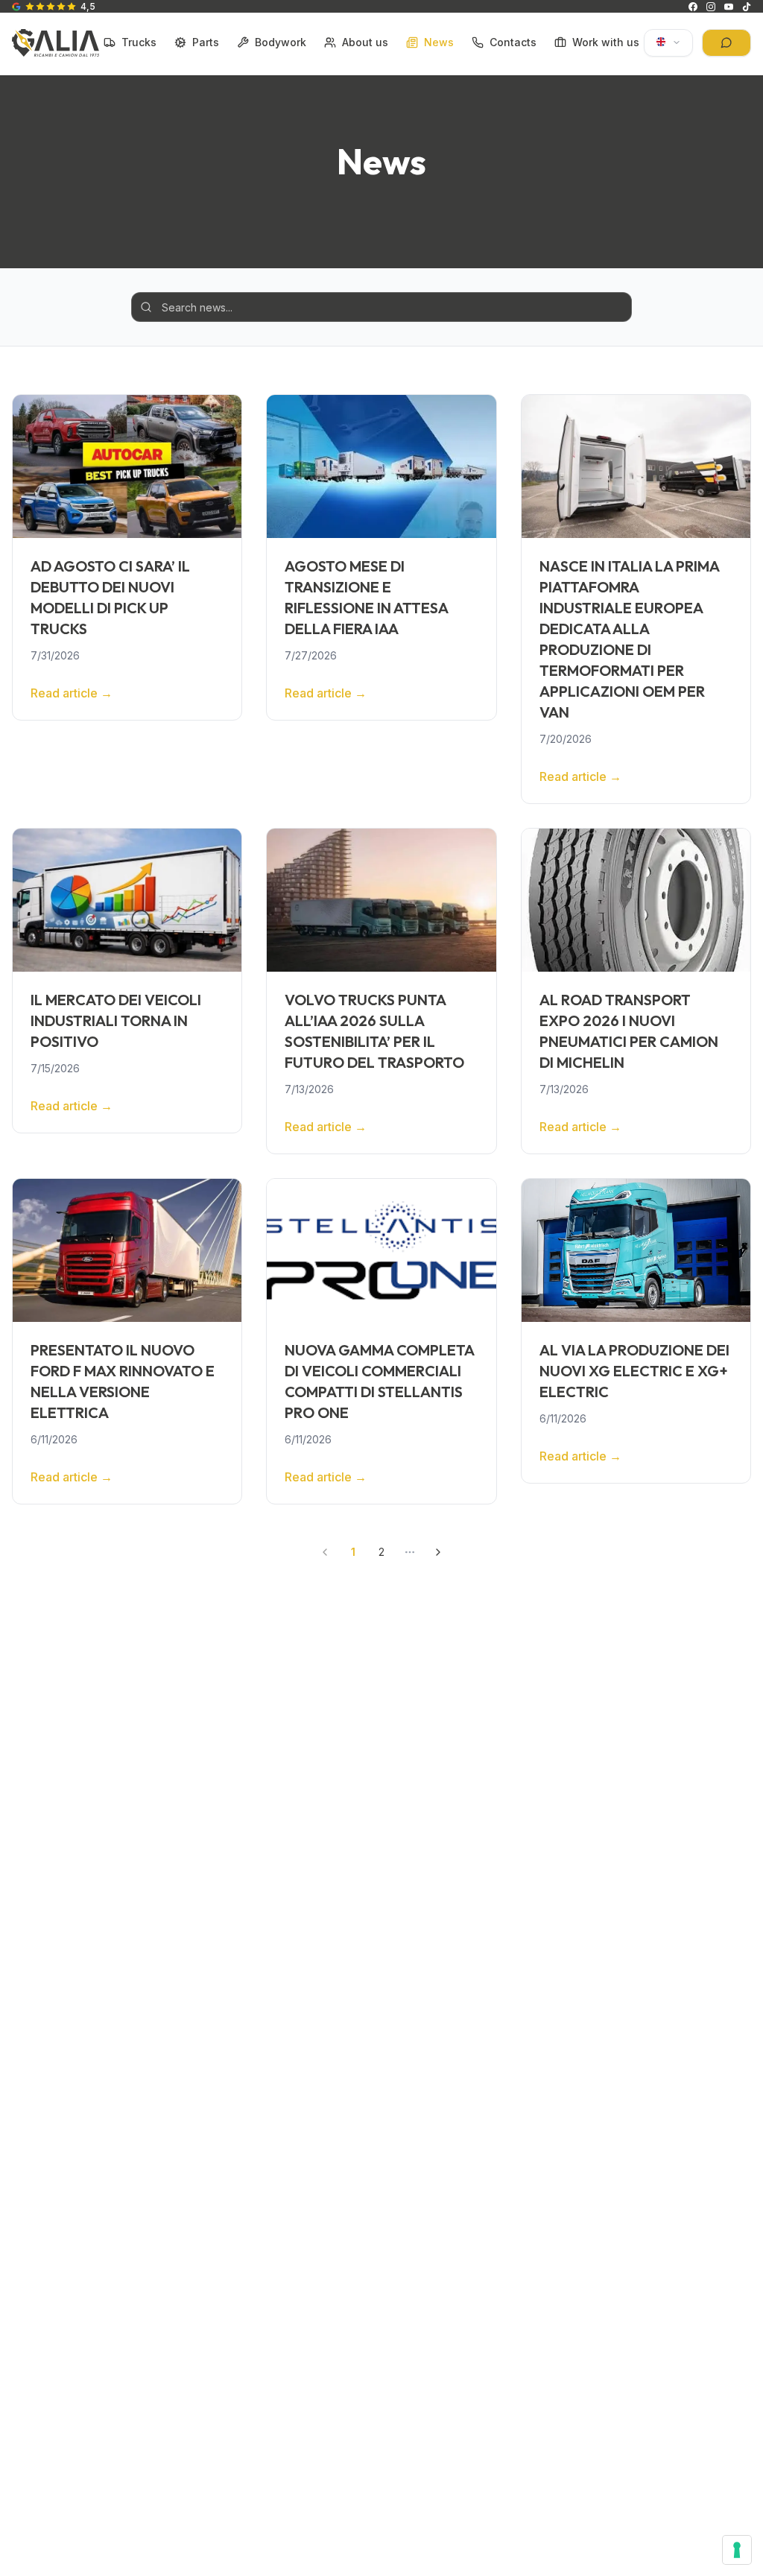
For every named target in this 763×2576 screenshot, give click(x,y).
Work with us (606, 42)
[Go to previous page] (325, 1552)
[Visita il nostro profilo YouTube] (729, 7)
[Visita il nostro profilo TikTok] (747, 7)
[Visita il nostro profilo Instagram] (711, 7)
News (439, 42)
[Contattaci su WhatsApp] (726, 43)
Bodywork (281, 42)
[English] (668, 43)
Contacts (513, 42)
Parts (206, 42)
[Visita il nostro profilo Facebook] (693, 7)
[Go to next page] (438, 1552)
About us (365, 42)
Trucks (139, 42)
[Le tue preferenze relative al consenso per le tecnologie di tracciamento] (737, 2550)
